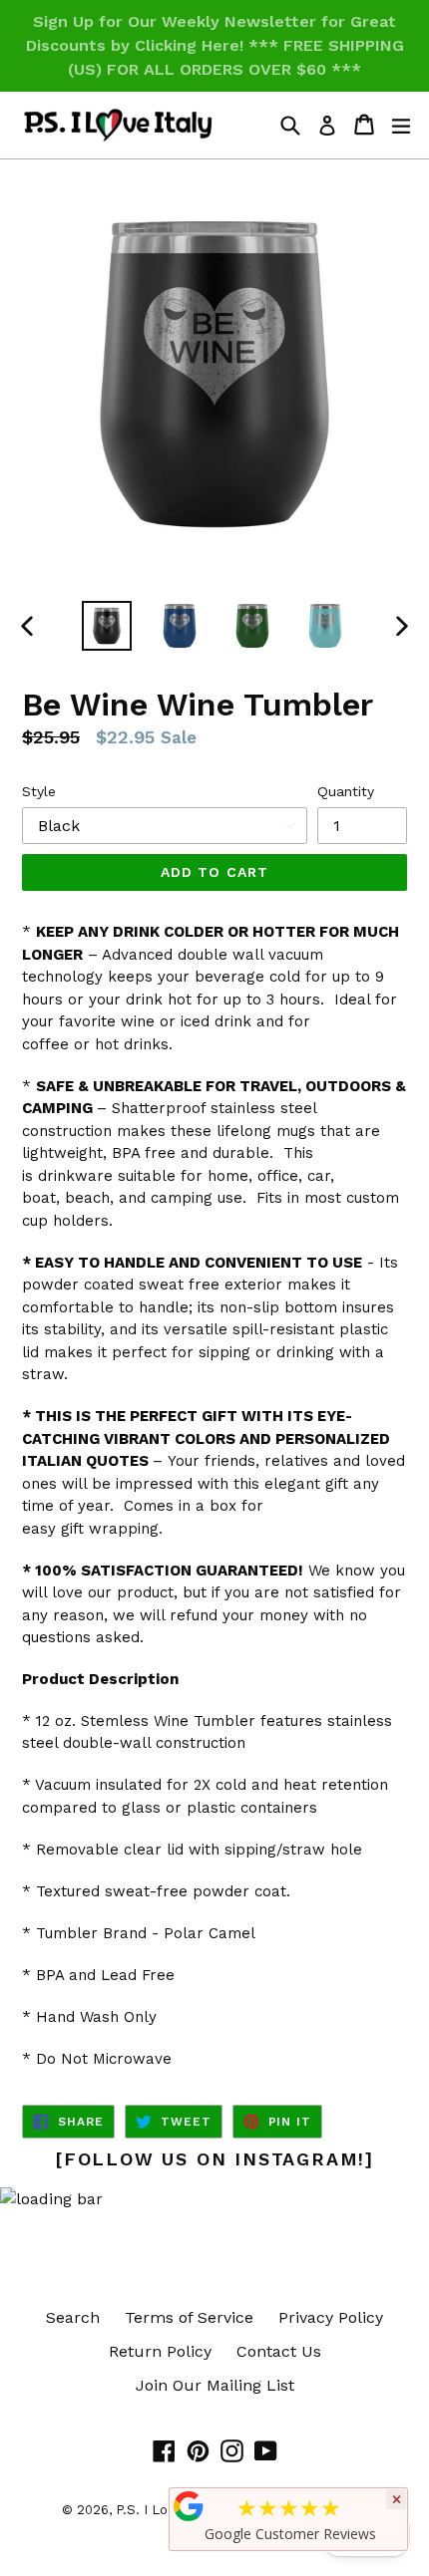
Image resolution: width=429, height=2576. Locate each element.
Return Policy (160, 2351)
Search (73, 2317)
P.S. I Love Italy (165, 2510)
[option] (106, 626)
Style (39, 791)
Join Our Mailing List (215, 2385)
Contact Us (279, 2351)
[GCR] (189, 2506)
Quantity (346, 791)
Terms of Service (189, 2317)
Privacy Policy (331, 2317)
